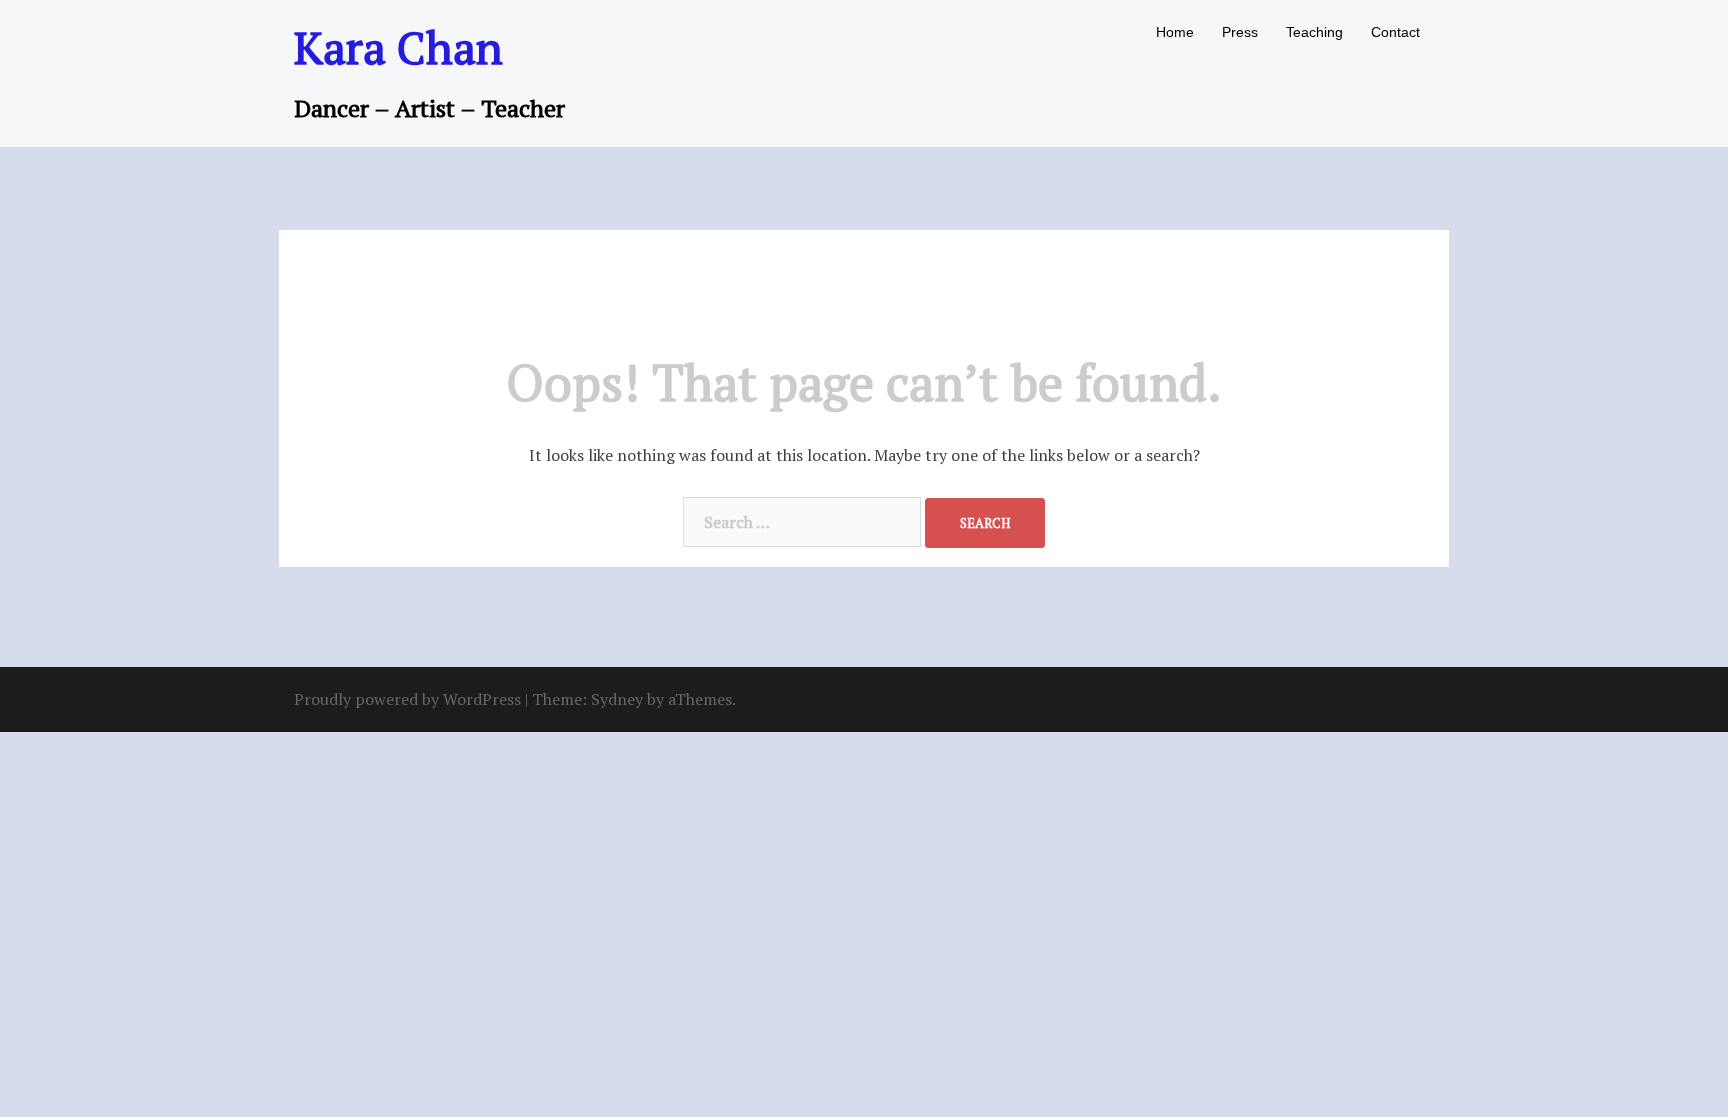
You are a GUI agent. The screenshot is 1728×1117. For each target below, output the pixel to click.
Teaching (1314, 32)
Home (1175, 32)
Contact (1395, 32)
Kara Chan (398, 47)
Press (1240, 32)
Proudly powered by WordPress (407, 699)
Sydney (617, 699)
